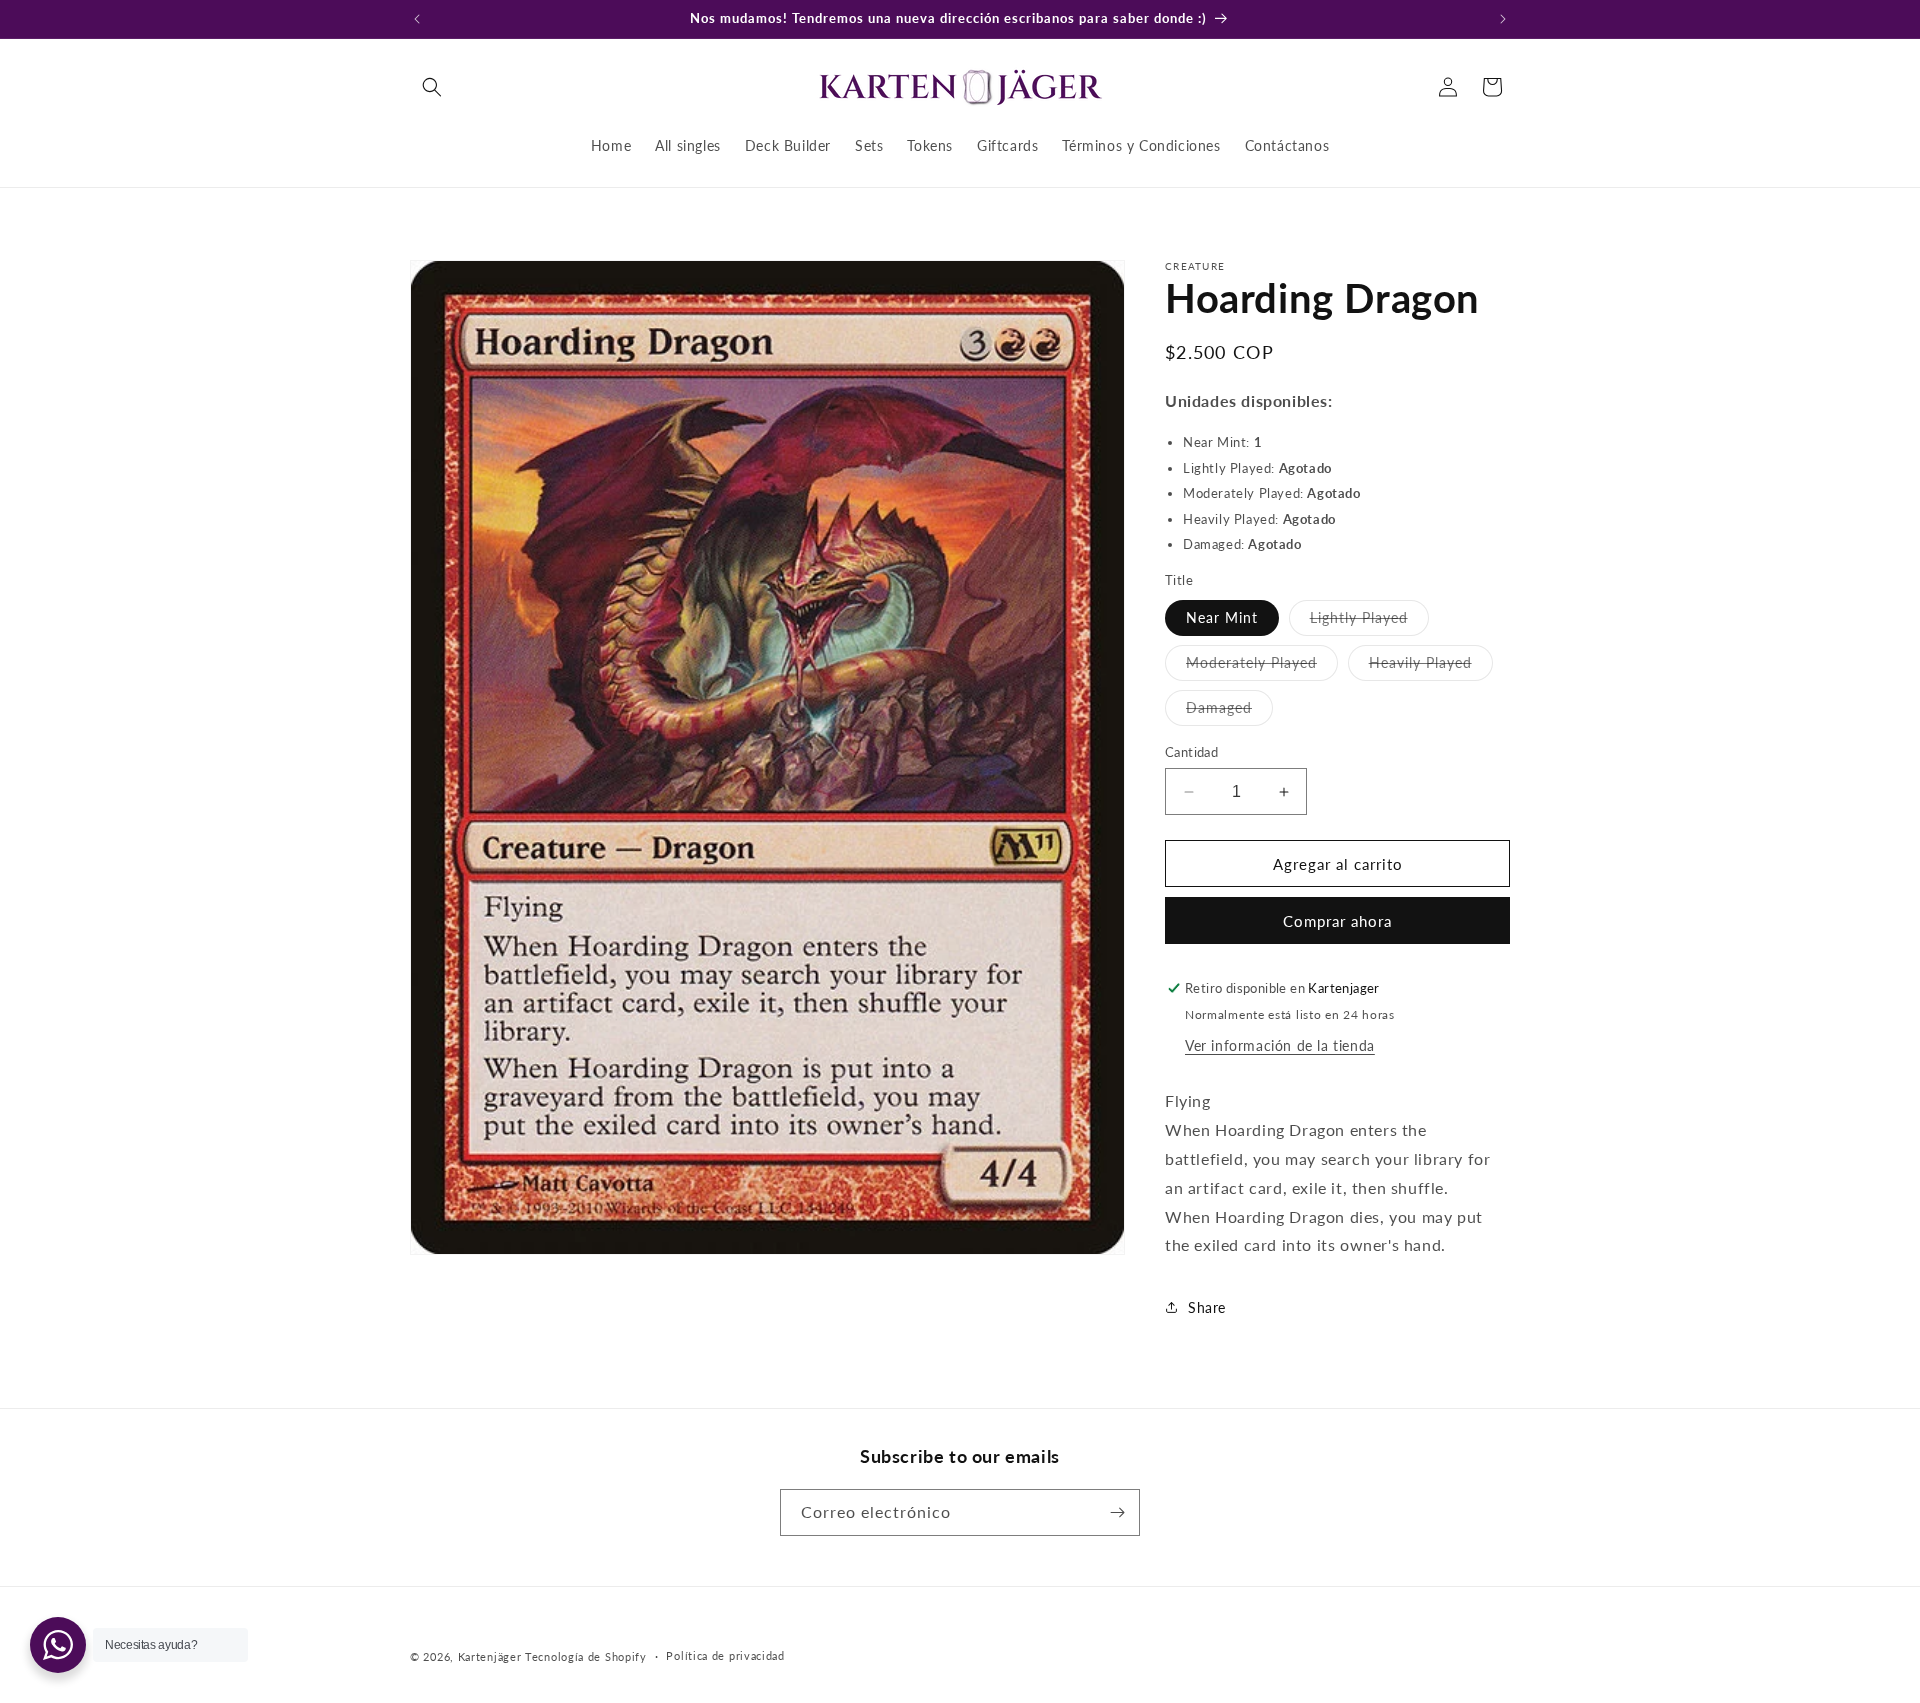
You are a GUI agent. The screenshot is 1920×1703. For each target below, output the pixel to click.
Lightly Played (1369, 622)
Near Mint (1222, 617)
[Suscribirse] (1117, 1512)
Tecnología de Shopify (586, 1656)
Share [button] (1207, 1307)
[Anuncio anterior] (417, 19)
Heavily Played (1431, 667)
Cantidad (1191, 752)
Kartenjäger (490, 1656)
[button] (432, 87)
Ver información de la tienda (1280, 1045)
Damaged (1229, 712)
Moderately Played (1262, 667)
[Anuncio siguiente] (1503, 19)
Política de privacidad (725, 1655)
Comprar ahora (1337, 921)
